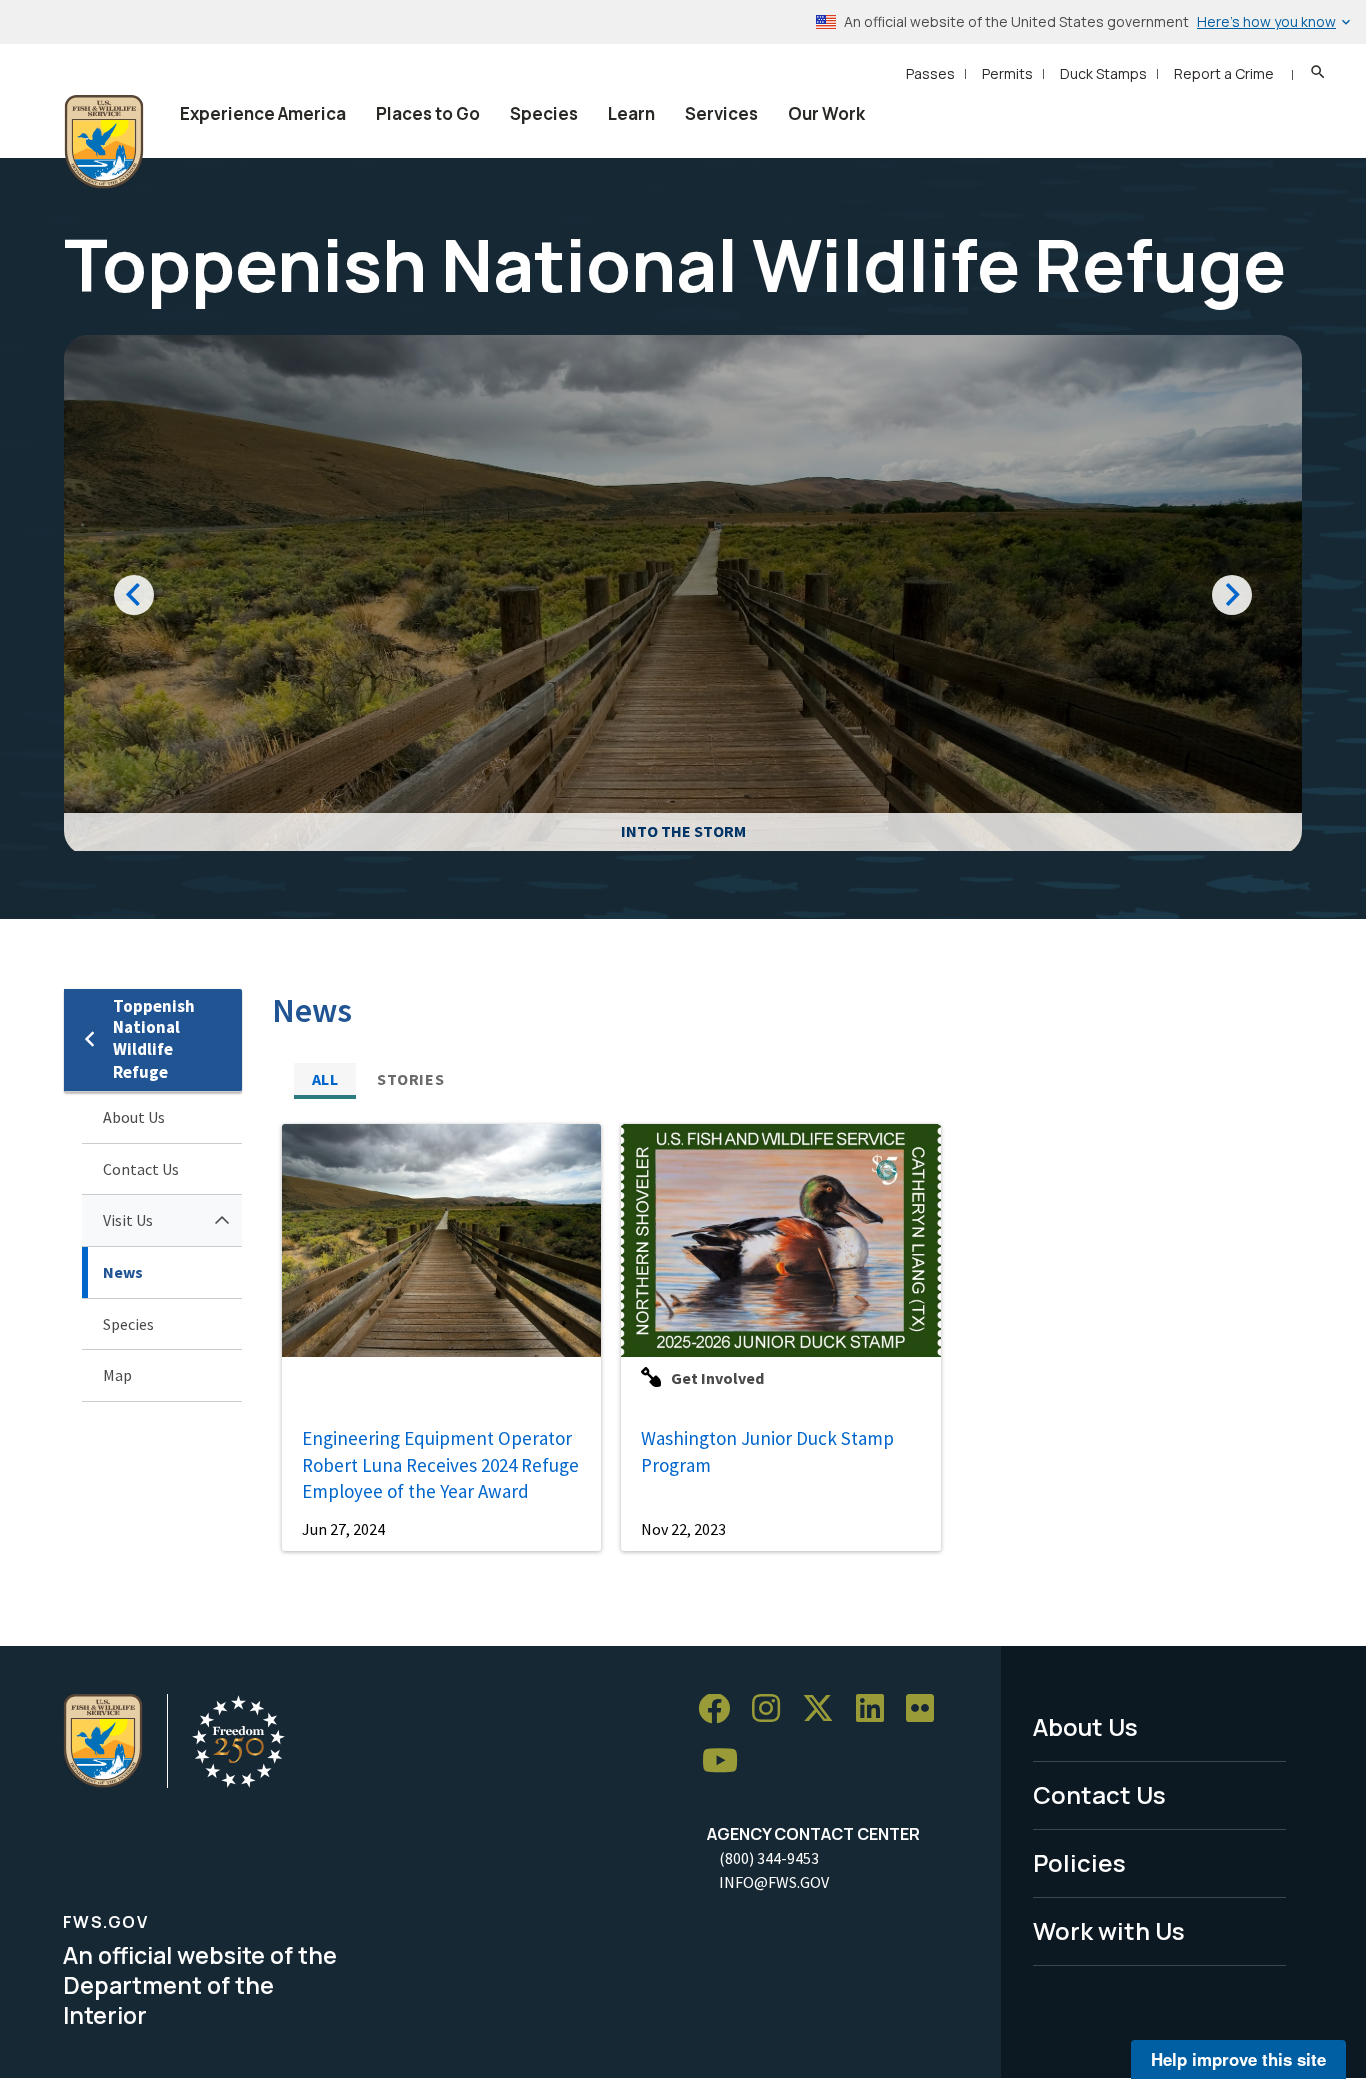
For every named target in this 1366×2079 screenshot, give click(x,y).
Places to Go (428, 113)
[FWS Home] (104, 142)
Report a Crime (1224, 73)
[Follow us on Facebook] (721, 1709)
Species (544, 113)
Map (117, 1375)
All (325, 1079)
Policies (1079, 1862)
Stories (410, 1079)
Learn (631, 113)
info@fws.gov (774, 1882)
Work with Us (1109, 1930)
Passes (930, 73)
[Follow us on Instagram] (773, 1709)
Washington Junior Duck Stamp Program (767, 1451)
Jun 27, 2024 (343, 1529)
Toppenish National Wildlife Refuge (154, 1039)
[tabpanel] (787, 1337)
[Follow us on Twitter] (825, 1709)
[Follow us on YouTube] (727, 1761)
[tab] (325, 1079)
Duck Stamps (1103, 73)
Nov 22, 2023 (683, 1529)
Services (721, 113)
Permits (1007, 73)
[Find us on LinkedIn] (877, 1709)
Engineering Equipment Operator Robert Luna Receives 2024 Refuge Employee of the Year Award (440, 1464)
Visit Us (128, 1220)
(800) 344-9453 (769, 1858)
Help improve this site (1238, 2059)
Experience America (263, 113)
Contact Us (141, 1169)
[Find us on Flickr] (927, 1709)
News (123, 1272)
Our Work (826, 113)
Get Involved (717, 1378)
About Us (134, 1117)
